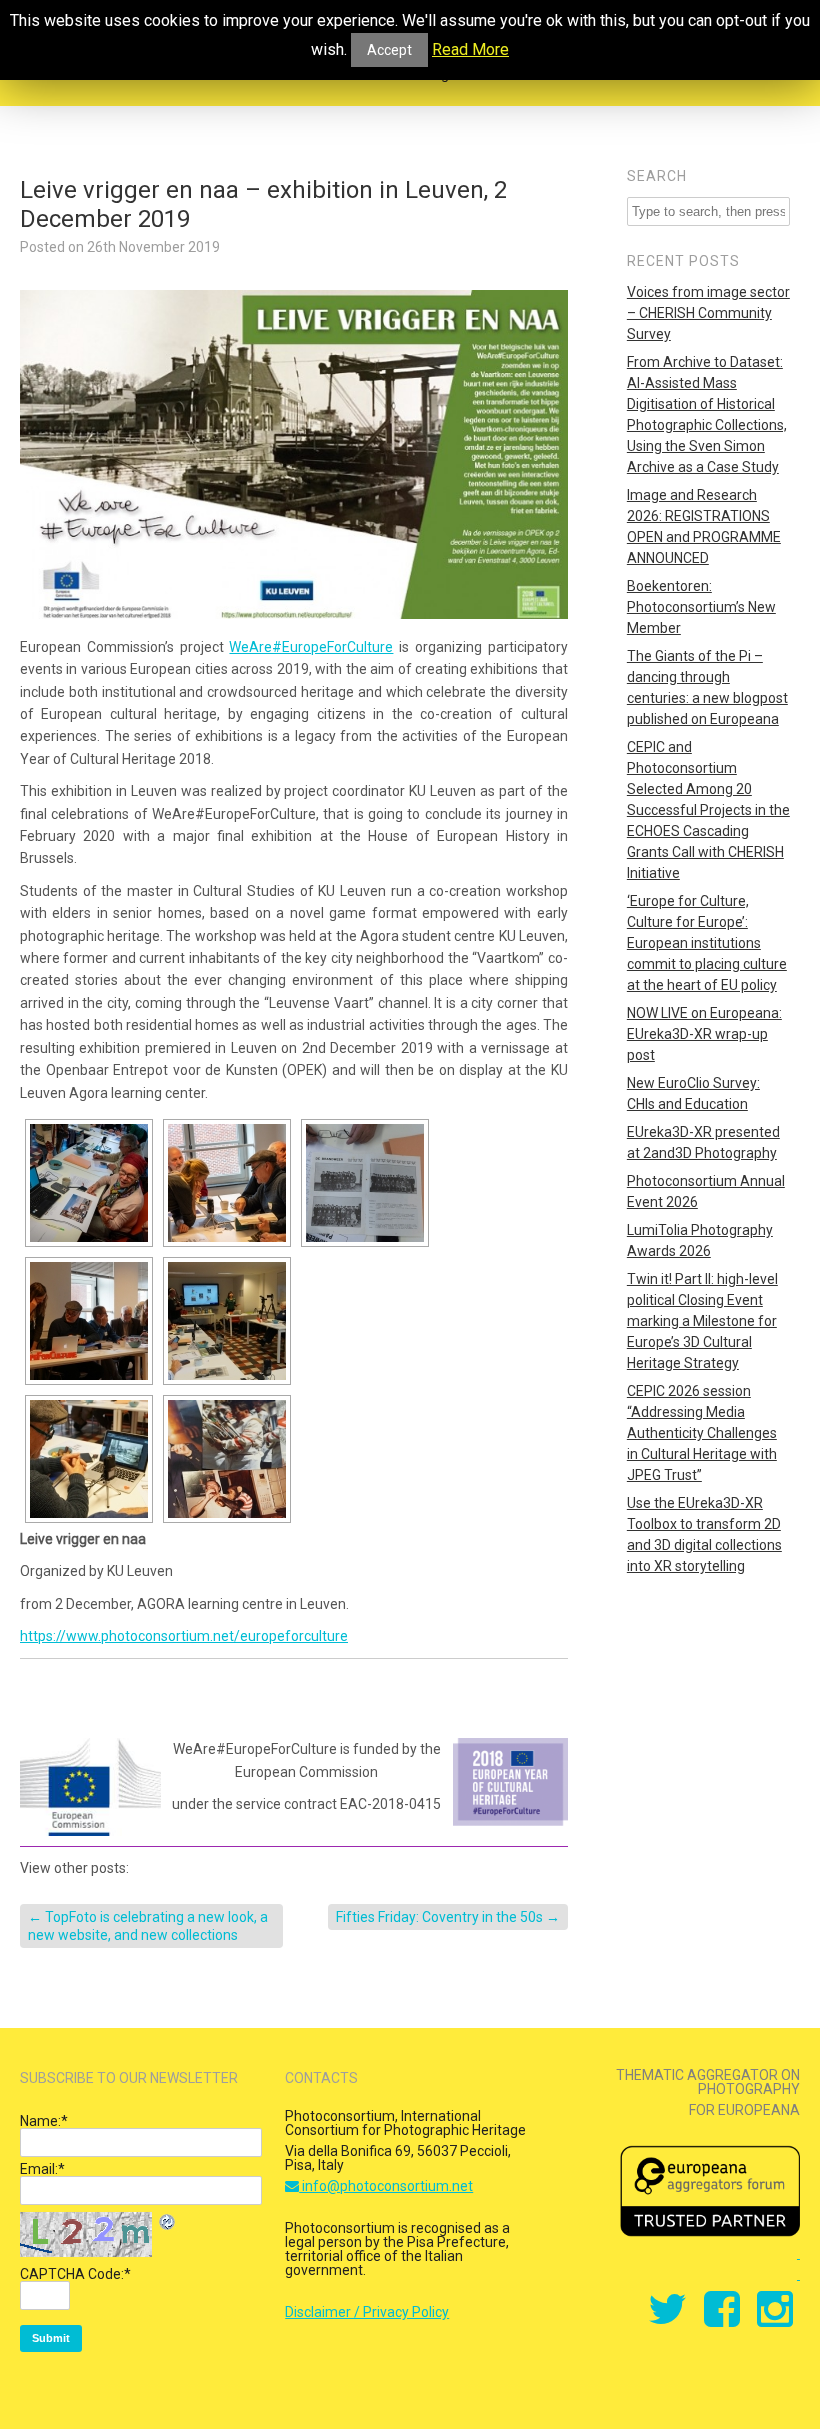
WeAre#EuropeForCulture (311, 647)
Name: (44, 2121)
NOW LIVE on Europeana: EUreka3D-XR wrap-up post (704, 1034)
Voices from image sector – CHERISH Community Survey (708, 313)
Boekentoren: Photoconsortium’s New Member (701, 607)
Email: (42, 2169)
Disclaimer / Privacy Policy (367, 2312)
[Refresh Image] (168, 2225)
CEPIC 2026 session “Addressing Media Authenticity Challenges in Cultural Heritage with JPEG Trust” (702, 1433)
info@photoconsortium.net (386, 2186)
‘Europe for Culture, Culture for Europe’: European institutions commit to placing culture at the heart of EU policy (707, 943)
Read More (470, 50)
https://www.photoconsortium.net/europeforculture (184, 1636)
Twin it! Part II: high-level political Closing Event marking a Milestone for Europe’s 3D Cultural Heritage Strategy (702, 1321)
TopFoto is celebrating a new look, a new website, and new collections (148, 1926)
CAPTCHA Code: (75, 2274)
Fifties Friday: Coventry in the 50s (448, 1917)
